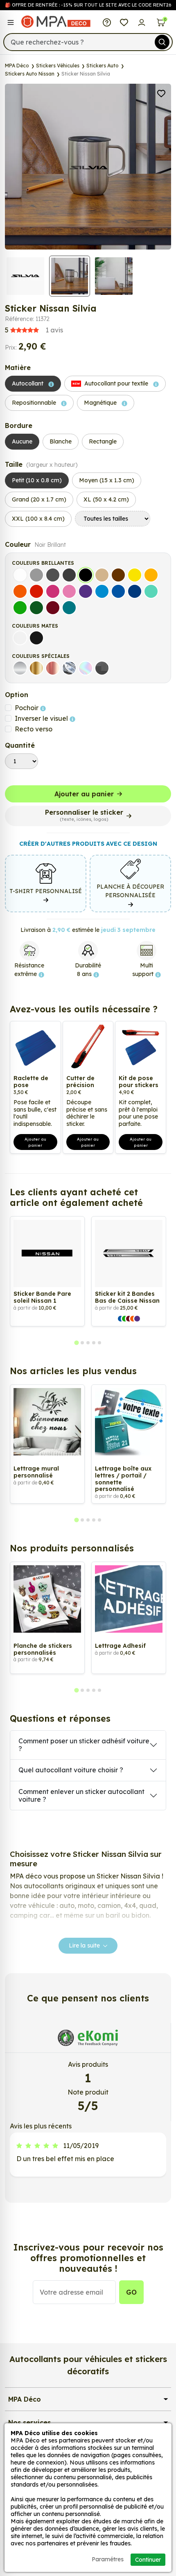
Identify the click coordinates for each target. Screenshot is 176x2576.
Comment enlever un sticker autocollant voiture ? (81, 1795)
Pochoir (27, 708)
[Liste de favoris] (124, 22)
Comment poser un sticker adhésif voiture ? (84, 1745)
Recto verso (34, 729)
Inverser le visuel (42, 718)
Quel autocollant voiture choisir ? (71, 1770)
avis (34, 330)
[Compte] (142, 22)
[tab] (76, 1343)
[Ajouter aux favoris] (161, 93)
